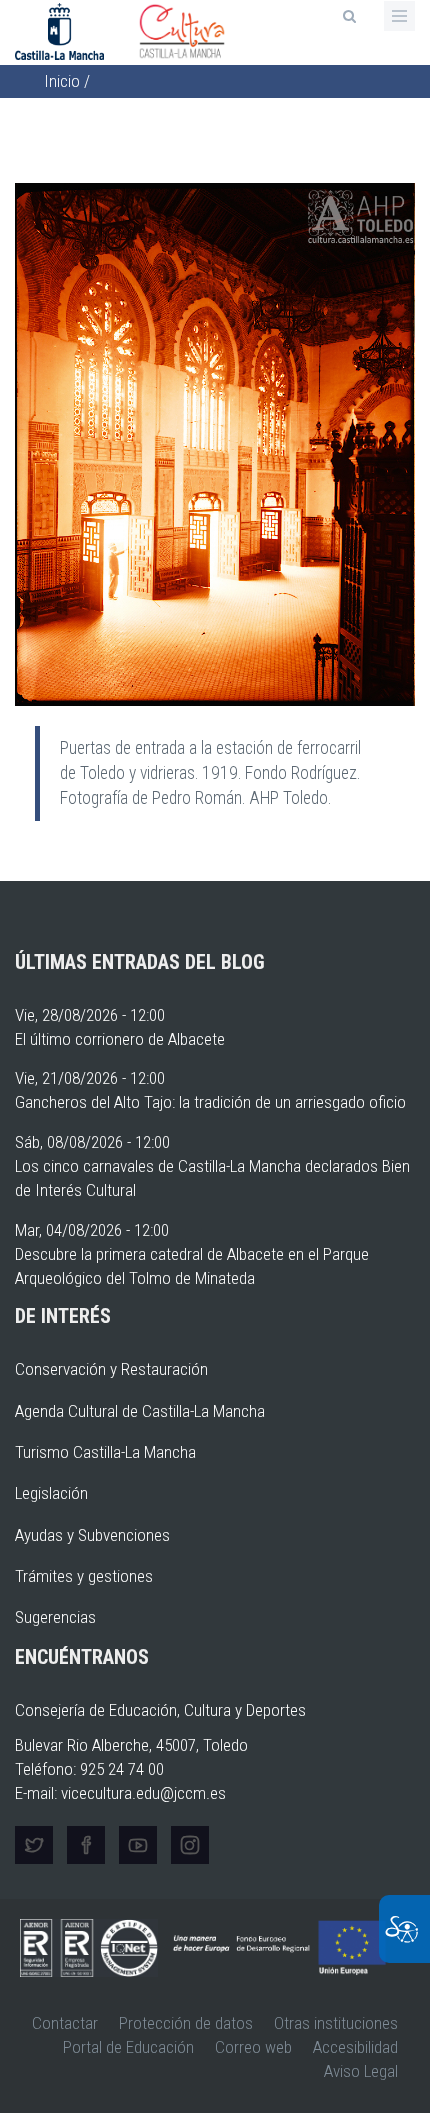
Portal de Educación (128, 2047)
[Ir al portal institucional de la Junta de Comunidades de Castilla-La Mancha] (61, 30)
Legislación (51, 1493)
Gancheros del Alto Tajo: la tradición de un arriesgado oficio (210, 1102)
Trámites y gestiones (84, 1576)
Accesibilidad (355, 2047)
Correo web (253, 2047)
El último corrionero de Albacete (120, 1039)
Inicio (62, 81)
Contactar (65, 2023)
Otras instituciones (336, 2023)
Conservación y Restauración (111, 1369)
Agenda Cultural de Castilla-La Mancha (140, 1411)
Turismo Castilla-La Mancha (105, 1452)
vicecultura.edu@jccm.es (143, 1793)
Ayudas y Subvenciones (92, 1535)
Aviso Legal (361, 2071)
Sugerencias (55, 1617)
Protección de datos (186, 2023)
